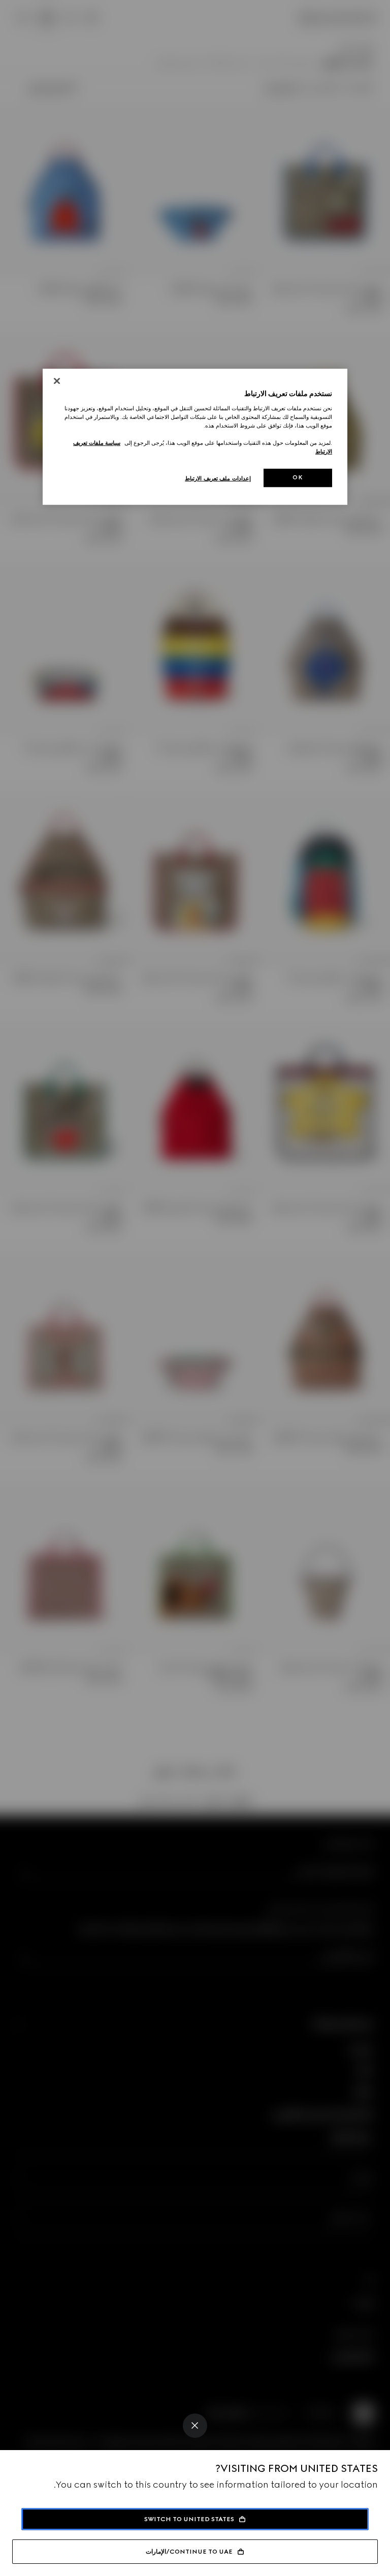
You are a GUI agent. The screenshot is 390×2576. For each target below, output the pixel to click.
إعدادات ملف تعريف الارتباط (218, 478)
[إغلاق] (57, 381)
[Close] (195, 2426)
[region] (195, 437)
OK (298, 477)
